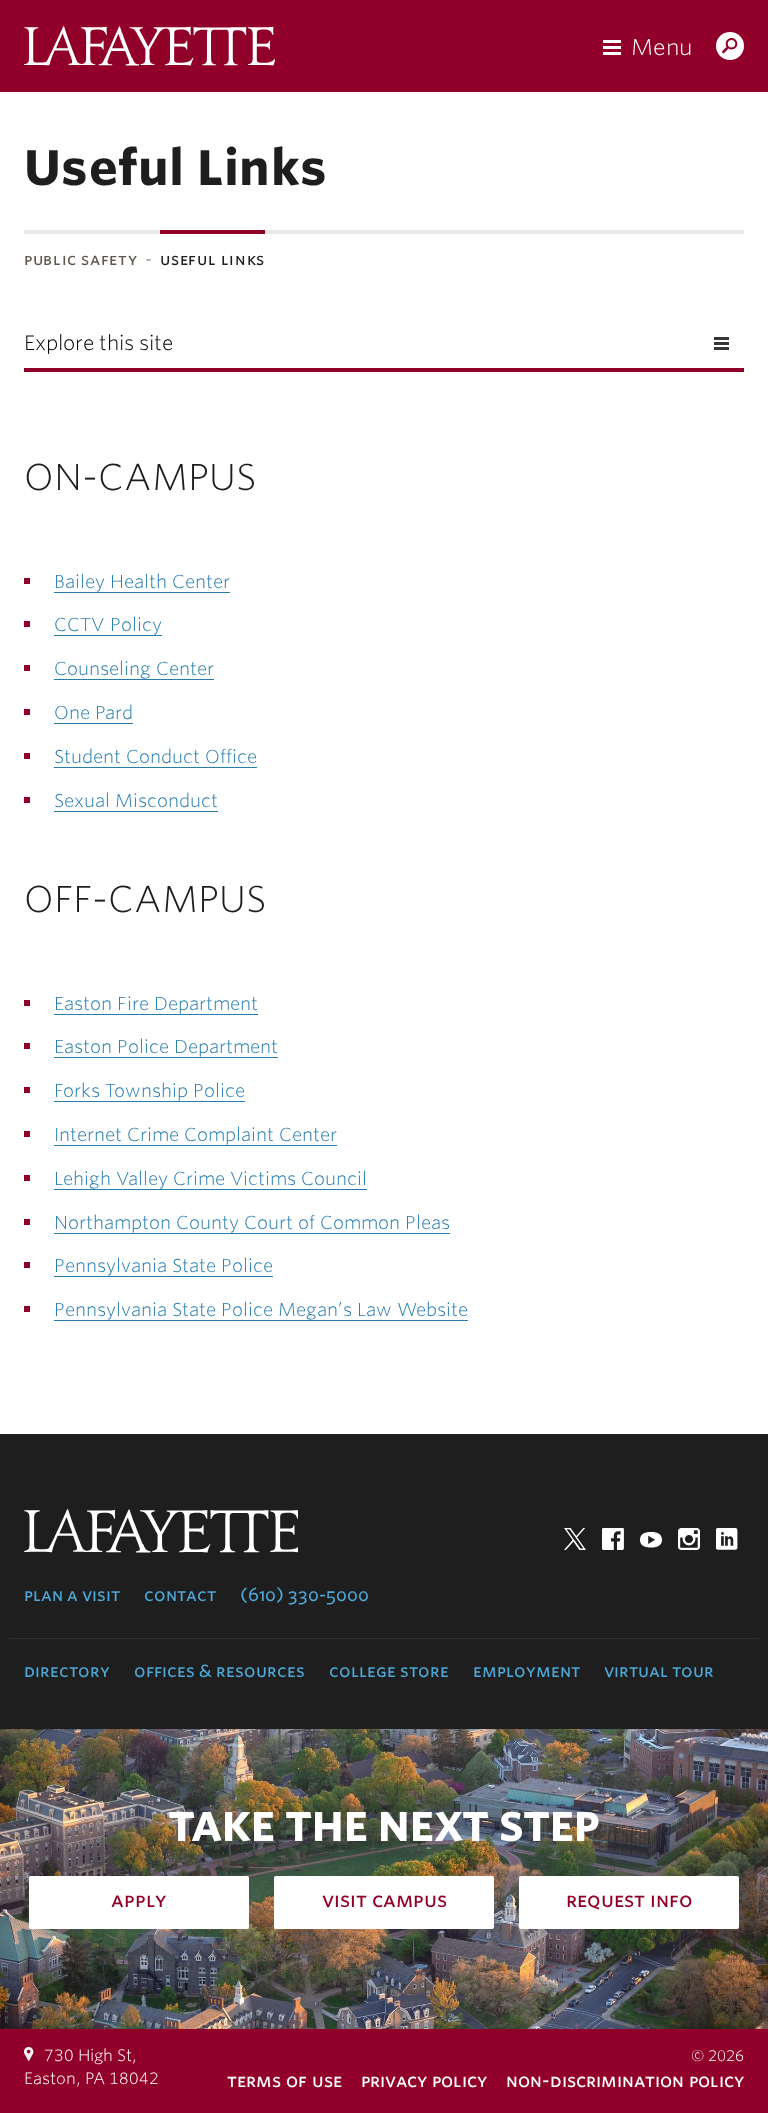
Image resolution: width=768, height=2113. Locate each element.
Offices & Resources (219, 1671)
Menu (661, 47)
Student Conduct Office (155, 756)
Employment (526, 1671)
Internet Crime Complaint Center (195, 1134)
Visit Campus (384, 1900)
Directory (67, 1671)
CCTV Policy (108, 624)
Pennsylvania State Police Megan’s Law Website (261, 1309)
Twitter (575, 1539)
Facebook (613, 1539)
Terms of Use (284, 2080)
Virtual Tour (659, 1671)
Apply (139, 1900)
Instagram (689, 1539)
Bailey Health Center (142, 581)
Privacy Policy (424, 2080)
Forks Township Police (149, 1090)
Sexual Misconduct (136, 800)
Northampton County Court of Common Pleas (252, 1222)
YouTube (651, 1539)
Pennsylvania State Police (163, 1265)
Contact (180, 1595)
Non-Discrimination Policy (625, 2080)
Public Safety (80, 259)
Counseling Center (134, 668)
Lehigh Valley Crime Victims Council (210, 1178)
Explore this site (98, 343)
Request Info (629, 1900)
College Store (389, 1671)
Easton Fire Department (156, 1003)
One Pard (93, 712)
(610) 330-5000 (304, 1595)
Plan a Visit (72, 1595)
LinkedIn (727, 1539)
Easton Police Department (166, 1046)
